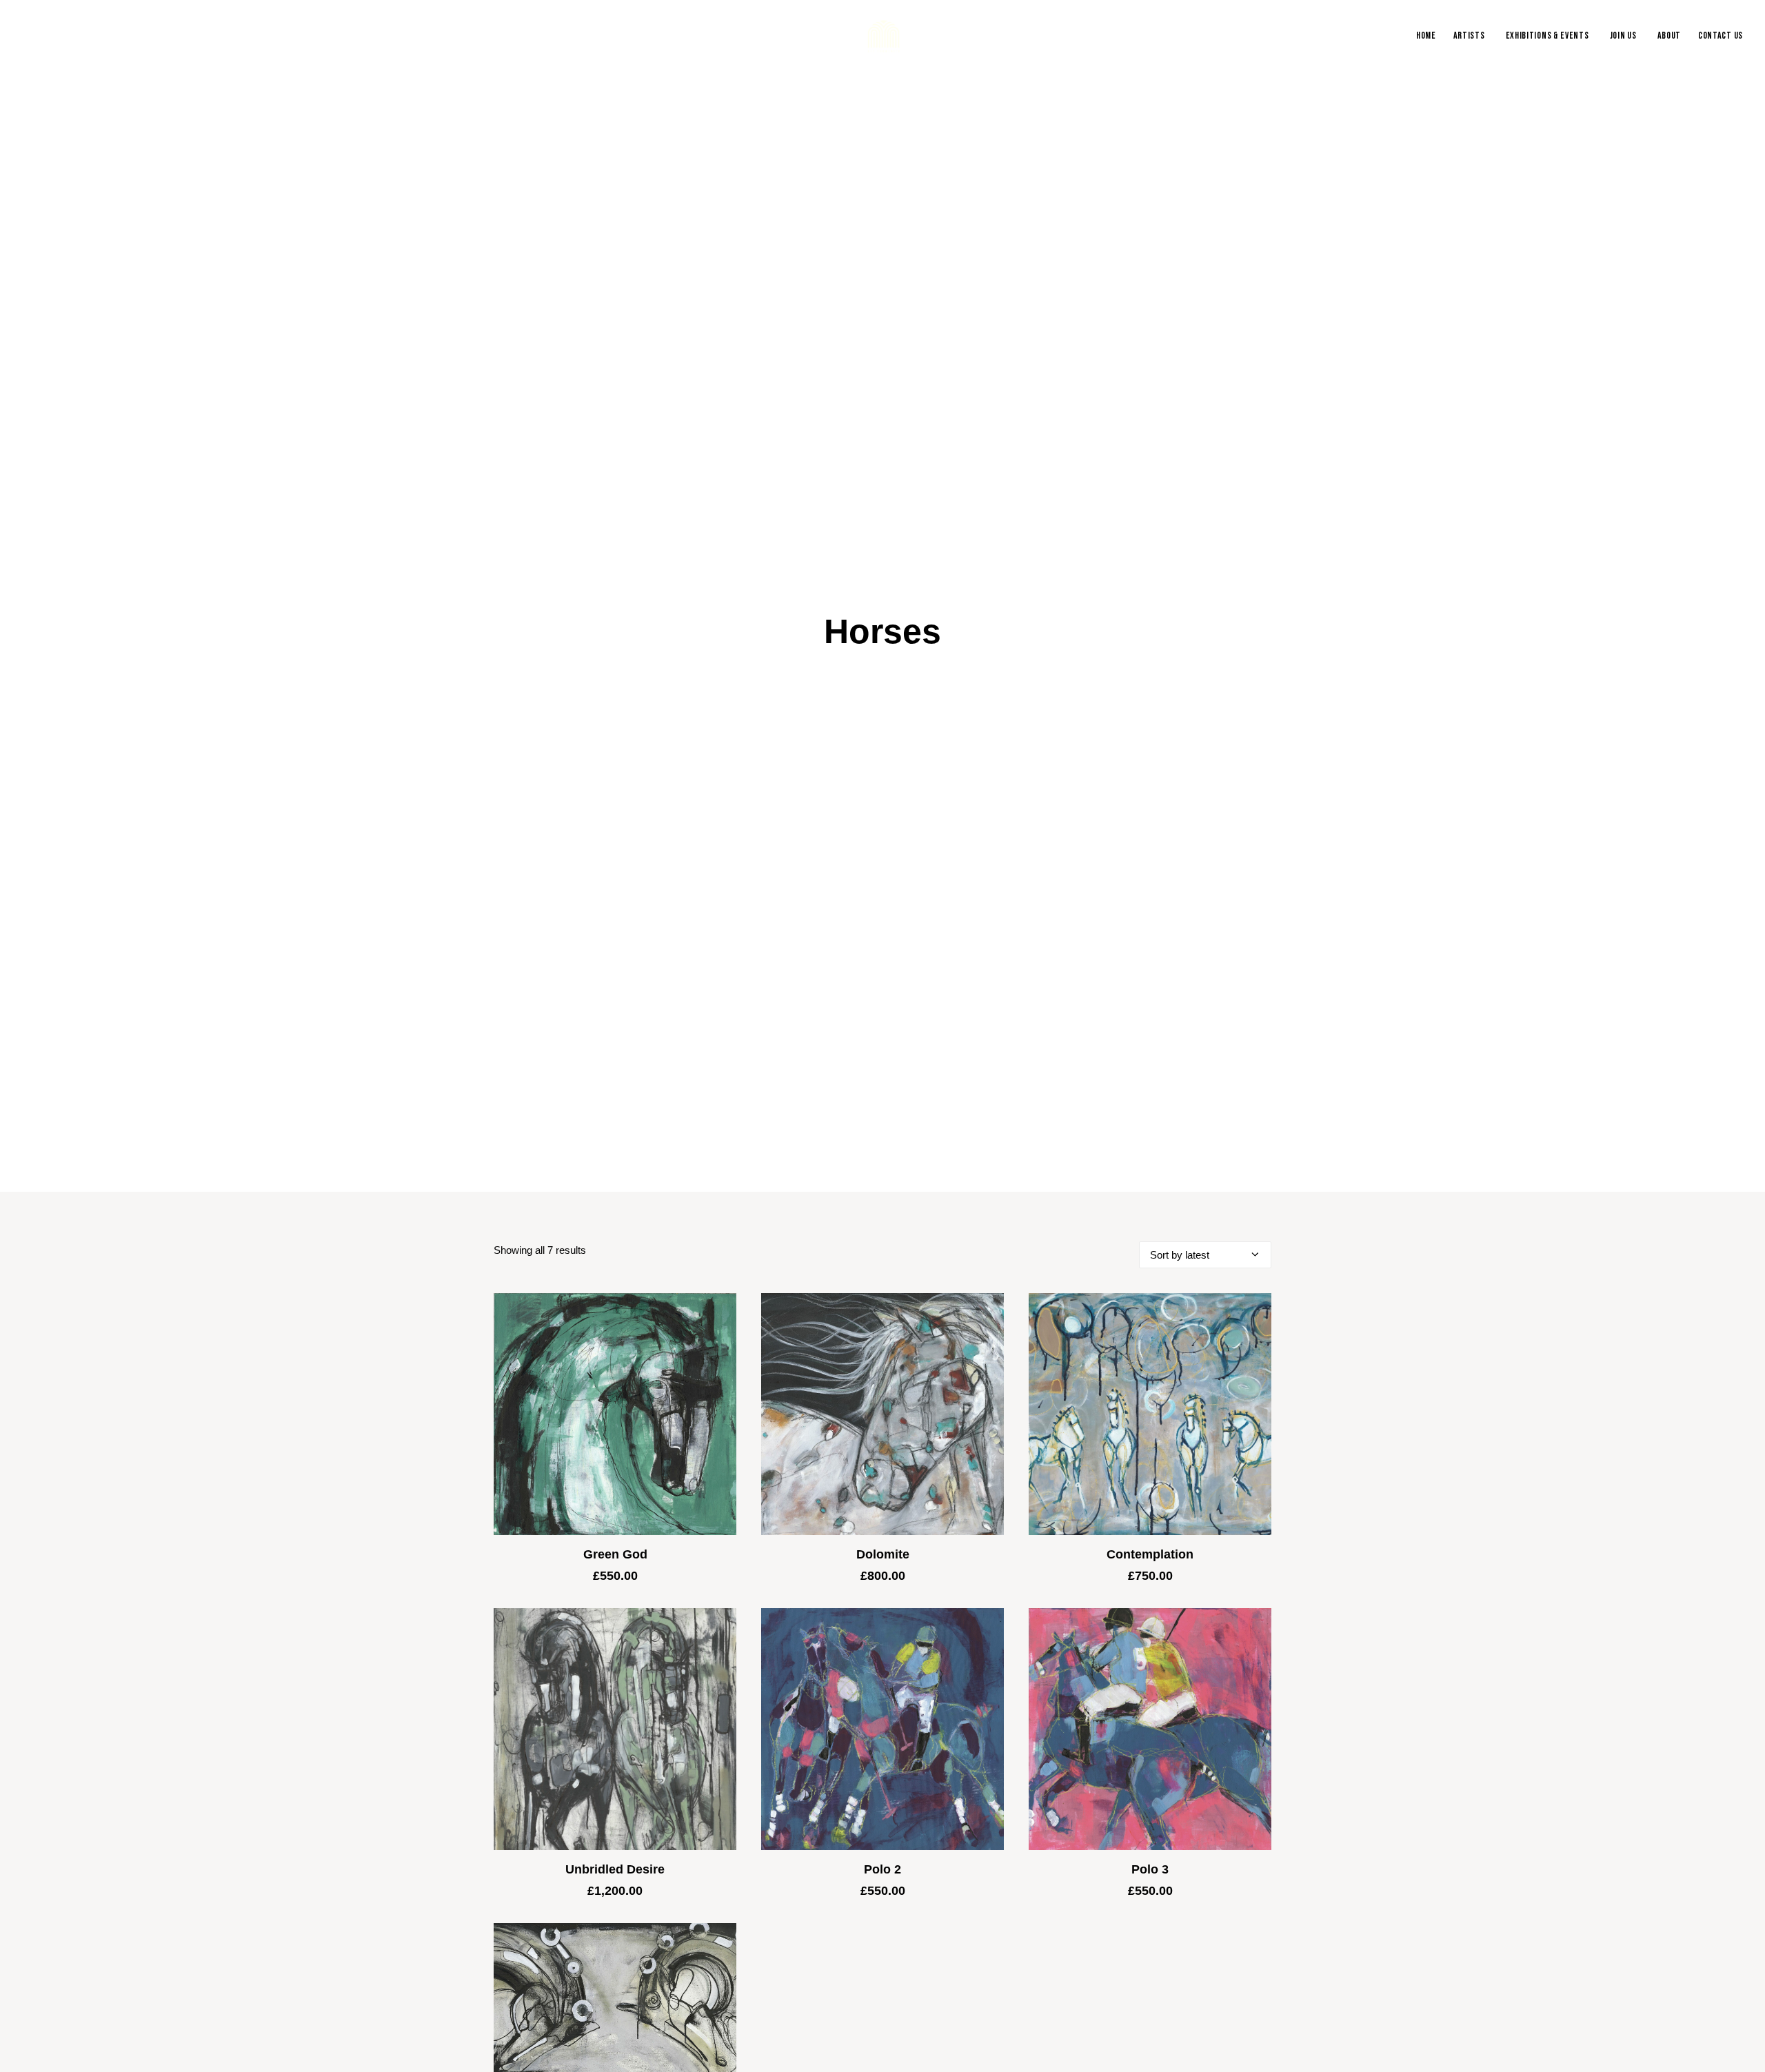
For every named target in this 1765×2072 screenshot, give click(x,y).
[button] (615, 1466)
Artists (1469, 35)
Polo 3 (1150, 1921)
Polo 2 (882, 1921)
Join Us (1623, 35)
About (1670, 35)
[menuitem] (1429, 36)
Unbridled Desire (615, 1921)
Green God (615, 1606)
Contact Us (1721, 35)
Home (1426, 35)
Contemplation (1150, 1606)
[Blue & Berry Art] (883, 36)
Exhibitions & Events (1547, 35)
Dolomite (883, 1606)
